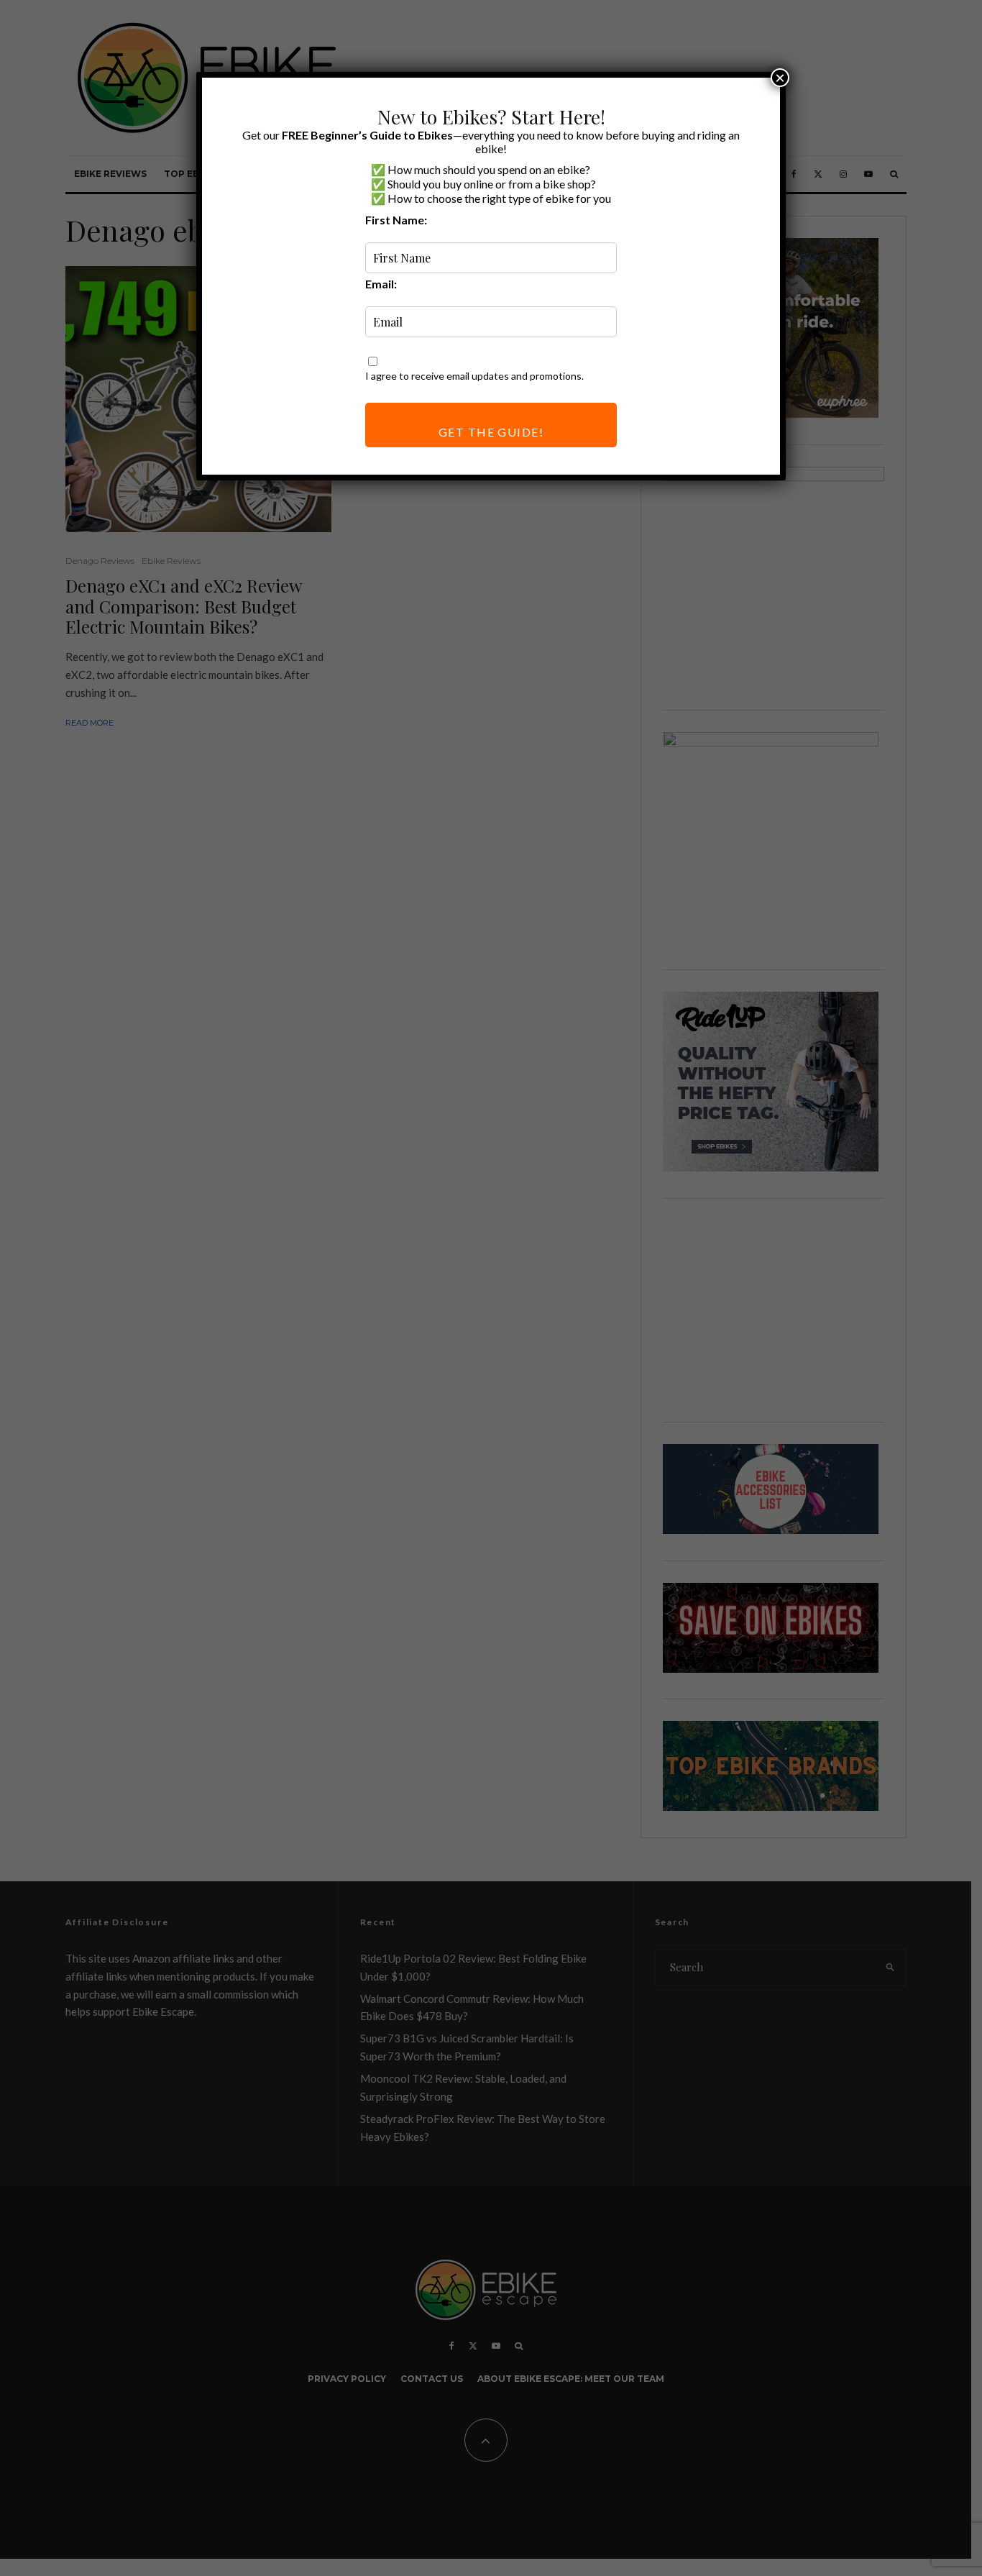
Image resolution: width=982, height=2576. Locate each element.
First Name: (396, 220)
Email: (381, 284)
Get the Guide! (491, 432)
